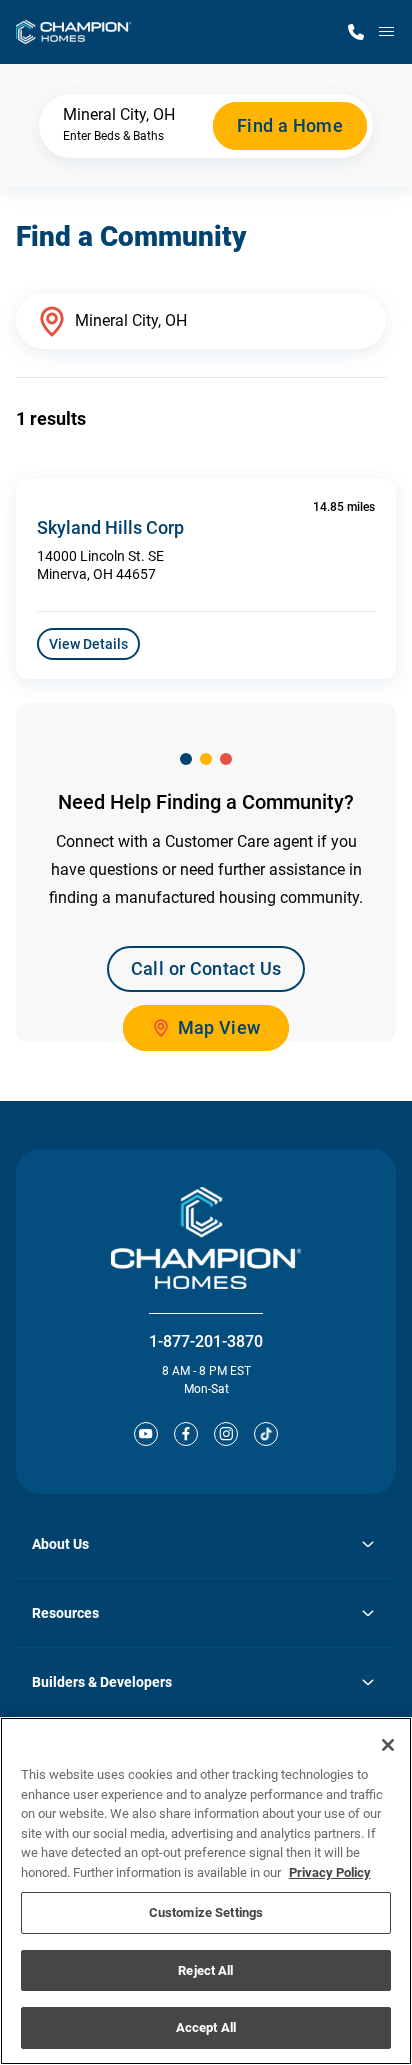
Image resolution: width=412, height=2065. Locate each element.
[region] (206, 1891)
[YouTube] (146, 1434)
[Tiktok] (266, 1434)
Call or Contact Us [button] (206, 968)
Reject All (205, 1970)
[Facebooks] (186, 1434)
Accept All (206, 2027)
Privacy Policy (330, 1872)
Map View (219, 1027)
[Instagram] (226, 1434)
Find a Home (290, 125)
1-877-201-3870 (206, 1341)
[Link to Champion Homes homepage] (73, 32)
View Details (88, 644)
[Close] (388, 1745)
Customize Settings (206, 1912)
